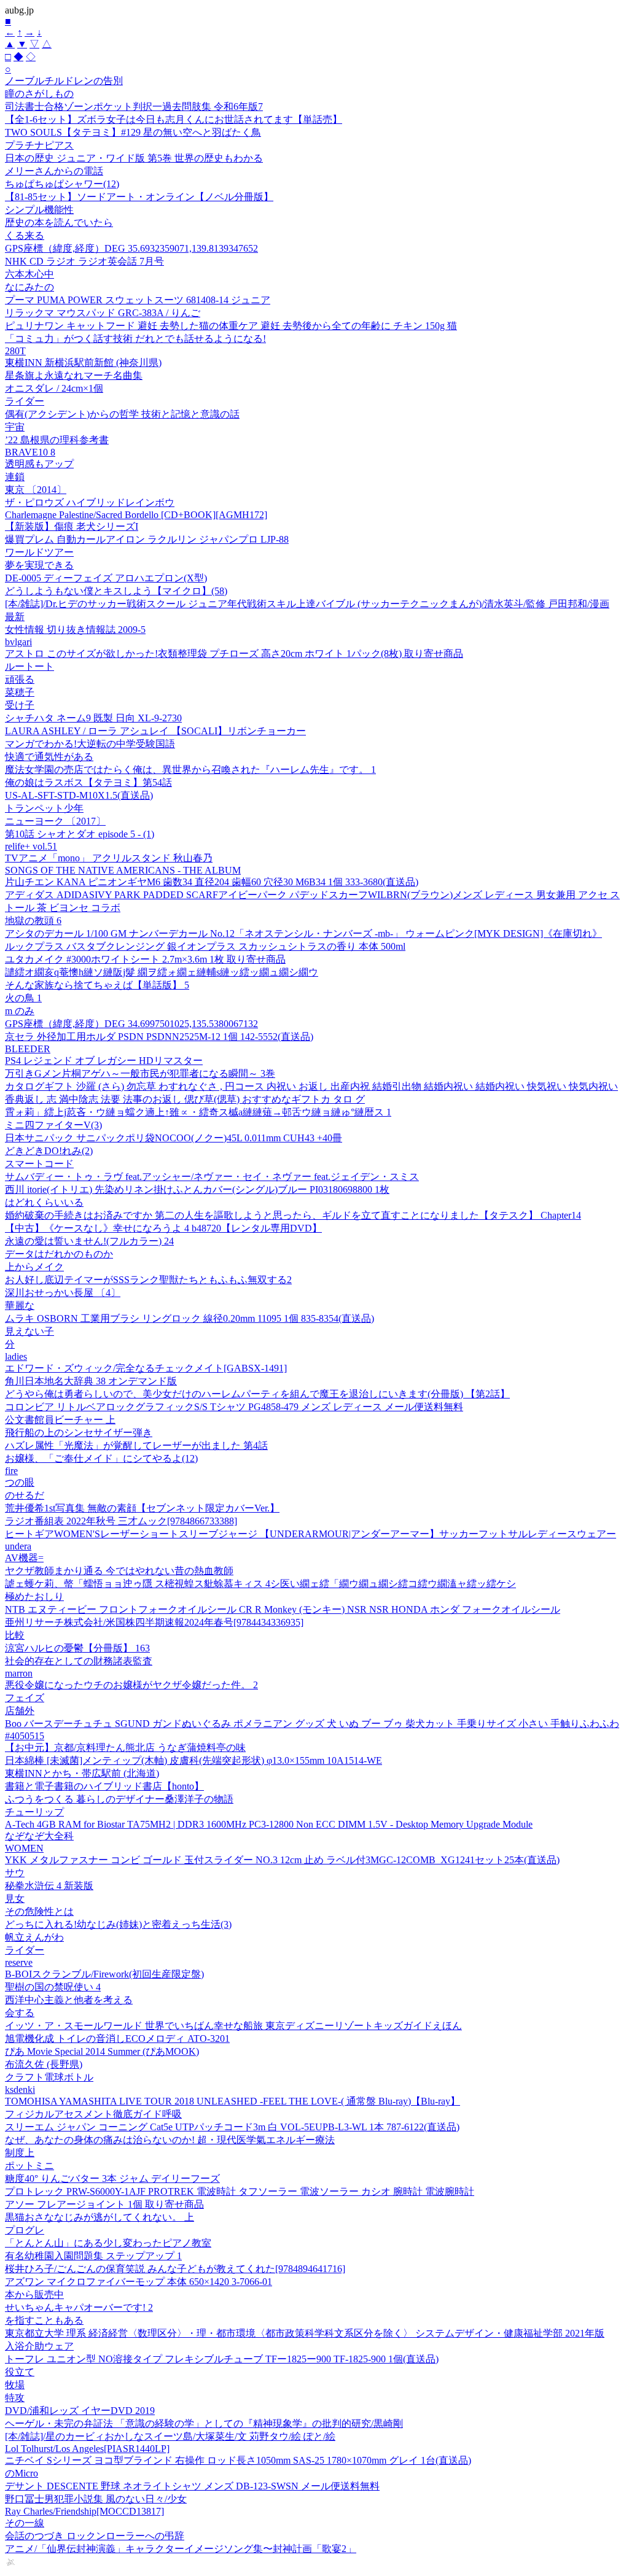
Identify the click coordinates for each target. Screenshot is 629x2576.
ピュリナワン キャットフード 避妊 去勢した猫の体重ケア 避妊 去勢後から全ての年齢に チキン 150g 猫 (231, 326)
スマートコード (39, 1164)
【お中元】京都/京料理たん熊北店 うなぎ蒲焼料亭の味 (125, 1748)
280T (15, 351)
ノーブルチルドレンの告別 (64, 81)
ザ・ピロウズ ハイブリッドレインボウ (90, 502)
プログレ (25, 2230)
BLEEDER (28, 1049)
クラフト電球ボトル (49, 2077)
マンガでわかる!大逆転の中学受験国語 (90, 744)
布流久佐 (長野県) (44, 2064)
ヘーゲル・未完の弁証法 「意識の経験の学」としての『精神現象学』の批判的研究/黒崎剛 (204, 2423)
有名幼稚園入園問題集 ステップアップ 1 (93, 2256)
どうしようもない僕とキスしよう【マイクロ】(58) (116, 591)
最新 (15, 617)
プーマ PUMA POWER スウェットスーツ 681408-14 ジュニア (138, 300)
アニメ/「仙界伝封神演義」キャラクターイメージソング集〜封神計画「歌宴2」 (181, 2549)
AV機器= (24, 1558)
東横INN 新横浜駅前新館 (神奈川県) (83, 363)
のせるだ (25, 1495)
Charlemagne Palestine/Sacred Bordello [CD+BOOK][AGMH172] (136, 515)
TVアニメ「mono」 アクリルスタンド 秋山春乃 (109, 858)
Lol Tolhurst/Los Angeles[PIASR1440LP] (87, 2449)
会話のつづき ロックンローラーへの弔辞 (95, 2536)
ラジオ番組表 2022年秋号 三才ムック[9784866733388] (121, 1521)
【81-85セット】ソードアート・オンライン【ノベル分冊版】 (139, 197)
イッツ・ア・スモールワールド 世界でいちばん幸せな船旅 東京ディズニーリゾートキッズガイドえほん (233, 2026)
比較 (15, 1635)
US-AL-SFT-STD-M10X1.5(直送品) (79, 795)
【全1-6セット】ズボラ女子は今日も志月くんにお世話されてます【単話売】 (174, 119)
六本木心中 (29, 274)
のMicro (21, 2473)
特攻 (15, 2398)
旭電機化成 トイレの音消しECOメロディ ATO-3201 (117, 2039)
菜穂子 (20, 692)
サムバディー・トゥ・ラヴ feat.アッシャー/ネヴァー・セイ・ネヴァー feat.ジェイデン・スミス (212, 1177)
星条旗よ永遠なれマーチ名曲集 (74, 375)
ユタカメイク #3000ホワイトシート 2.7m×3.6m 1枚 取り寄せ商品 (145, 959)
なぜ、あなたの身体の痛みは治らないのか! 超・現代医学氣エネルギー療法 (170, 2140)
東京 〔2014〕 (36, 490)
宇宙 (15, 427)
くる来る (25, 235)
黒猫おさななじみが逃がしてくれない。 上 (100, 2217)
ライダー (25, 401)
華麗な (20, 1305)
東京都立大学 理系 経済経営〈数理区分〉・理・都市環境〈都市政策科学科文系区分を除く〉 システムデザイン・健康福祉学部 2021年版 (305, 2333)
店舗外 (20, 1711)
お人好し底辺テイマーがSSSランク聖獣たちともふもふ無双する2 (148, 1280)
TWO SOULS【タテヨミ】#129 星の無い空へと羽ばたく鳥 (133, 132)
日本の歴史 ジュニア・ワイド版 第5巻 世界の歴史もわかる (134, 158)
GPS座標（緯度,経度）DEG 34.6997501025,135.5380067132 (131, 1024)
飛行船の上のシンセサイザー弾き (79, 1433)
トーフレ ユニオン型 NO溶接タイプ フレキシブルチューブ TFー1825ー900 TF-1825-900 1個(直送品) (222, 2359)
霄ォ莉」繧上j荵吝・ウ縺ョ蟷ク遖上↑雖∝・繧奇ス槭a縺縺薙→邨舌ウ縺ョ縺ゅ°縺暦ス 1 (198, 1112)
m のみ (20, 1011)
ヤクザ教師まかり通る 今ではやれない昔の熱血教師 (119, 1571)
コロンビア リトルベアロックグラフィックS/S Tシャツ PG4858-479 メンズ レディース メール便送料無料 (234, 1407)
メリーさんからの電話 (54, 171)
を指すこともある (44, 2320)
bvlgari (18, 642)
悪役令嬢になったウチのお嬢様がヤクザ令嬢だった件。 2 (131, 1685)
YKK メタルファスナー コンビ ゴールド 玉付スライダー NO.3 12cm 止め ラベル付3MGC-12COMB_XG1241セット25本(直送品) (282, 1860)
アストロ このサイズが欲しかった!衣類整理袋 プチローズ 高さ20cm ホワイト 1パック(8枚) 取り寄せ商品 (234, 654)
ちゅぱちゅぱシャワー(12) (62, 184)
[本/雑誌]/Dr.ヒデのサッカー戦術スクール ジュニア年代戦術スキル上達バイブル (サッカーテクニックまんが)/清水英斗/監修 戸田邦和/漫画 (307, 604)
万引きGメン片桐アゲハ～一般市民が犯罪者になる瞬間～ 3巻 (140, 1073)
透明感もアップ (39, 464)
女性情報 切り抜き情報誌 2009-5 (75, 630)
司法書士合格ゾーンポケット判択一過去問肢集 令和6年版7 (134, 107)
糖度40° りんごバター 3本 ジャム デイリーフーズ (112, 2178)
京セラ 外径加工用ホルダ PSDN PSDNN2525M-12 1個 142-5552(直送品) (159, 1037)
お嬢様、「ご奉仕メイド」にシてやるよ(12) (101, 1458)
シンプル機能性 (39, 210)
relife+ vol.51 (31, 846)
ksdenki (20, 2089)
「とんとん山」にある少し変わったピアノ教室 (108, 2243)
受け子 (20, 705)
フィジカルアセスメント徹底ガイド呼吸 (93, 2114)
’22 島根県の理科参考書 (57, 440)
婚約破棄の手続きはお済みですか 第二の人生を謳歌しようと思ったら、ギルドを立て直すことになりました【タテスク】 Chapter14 (293, 1215)
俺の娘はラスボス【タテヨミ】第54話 (88, 782)
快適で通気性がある (49, 757)
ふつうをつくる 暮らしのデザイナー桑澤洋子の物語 (119, 1799)
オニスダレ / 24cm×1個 (54, 388)
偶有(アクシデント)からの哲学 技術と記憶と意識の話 (122, 414)
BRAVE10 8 (30, 452)
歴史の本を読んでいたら (59, 223)
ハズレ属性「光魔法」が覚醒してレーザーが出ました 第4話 (136, 1445)
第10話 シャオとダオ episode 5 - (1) (80, 834)
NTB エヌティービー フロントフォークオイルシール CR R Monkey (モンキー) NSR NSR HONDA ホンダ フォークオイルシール (283, 1609)
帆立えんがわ (34, 1937)
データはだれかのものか (59, 1254)
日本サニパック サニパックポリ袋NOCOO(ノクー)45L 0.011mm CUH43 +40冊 (174, 1138)
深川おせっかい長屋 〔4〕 (63, 1293)
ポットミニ (29, 2166)
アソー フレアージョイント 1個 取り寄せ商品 (104, 2204)
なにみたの (29, 287)
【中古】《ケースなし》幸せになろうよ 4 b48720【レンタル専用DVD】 (163, 1228)
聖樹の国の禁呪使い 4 (53, 1987)
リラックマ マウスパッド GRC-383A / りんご (103, 313)
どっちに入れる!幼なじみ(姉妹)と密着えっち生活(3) (118, 1924)
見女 (15, 1899)
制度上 (20, 2153)
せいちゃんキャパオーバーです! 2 (79, 2307)
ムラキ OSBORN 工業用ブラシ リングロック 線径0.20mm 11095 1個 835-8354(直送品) (189, 1318)
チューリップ (34, 1812)
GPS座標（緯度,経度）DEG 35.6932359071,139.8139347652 (131, 248)
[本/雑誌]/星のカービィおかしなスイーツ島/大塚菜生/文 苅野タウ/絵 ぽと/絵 (170, 2436)
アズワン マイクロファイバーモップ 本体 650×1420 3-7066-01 (139, 2282)
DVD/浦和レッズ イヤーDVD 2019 (80, 2411)
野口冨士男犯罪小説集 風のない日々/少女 (96, 2499)
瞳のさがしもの (39, 94)
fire (11, 1471)
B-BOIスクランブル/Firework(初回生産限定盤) (104, 1974)
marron (19, 1673)
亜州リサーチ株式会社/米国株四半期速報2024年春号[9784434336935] (154, 1622)
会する (20, 2013)
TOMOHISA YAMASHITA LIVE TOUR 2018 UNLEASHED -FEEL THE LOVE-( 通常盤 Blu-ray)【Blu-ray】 (232, 2101)
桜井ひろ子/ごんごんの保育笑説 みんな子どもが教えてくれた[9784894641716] (175, 2269)
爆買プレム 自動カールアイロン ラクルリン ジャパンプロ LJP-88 (147, 539)
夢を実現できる (39, 565)
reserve (19, 1962)
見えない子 (29, 1331)
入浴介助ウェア (39, 2346)
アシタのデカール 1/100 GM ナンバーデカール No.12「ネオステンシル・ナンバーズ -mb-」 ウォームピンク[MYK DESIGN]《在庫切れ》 (303, 933)
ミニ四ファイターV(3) (53, 1125)
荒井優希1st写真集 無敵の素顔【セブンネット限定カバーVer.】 (142, 1508)
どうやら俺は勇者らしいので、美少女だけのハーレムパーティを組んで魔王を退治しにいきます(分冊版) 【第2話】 (257, 1394)
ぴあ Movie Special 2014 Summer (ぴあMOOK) (102, 2051)
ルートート (29, 666)
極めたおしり (34, 1596)
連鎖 (15, 477)
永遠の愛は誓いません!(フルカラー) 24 (89, 1241)
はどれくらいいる (44, 1202)
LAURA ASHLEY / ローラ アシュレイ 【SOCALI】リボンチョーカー (155, 731)
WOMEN (24, 1848)
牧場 (15, 2385)
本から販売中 (34, 2295)
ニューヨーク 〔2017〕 (55, 821)
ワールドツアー (39, 552)
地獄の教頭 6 (33, 921)
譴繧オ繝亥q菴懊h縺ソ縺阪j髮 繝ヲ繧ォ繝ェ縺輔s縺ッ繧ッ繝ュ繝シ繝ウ (162, 972)
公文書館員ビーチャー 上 (60, 1420)
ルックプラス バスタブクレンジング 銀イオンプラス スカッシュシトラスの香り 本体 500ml (205, 946)
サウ (15, 1873)
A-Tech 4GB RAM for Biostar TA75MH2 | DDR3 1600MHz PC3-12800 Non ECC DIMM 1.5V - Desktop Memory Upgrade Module (269, 1824)
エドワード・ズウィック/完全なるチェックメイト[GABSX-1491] (146, 1368)
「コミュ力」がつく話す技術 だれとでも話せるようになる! (135, 339)
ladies (16, 1356)
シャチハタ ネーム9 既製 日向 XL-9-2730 (93, 718)
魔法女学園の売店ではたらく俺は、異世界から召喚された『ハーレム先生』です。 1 (190, 770)
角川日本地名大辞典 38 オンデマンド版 (91, 1381)
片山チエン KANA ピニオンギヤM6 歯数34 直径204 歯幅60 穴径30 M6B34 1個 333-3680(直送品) (212, 882)
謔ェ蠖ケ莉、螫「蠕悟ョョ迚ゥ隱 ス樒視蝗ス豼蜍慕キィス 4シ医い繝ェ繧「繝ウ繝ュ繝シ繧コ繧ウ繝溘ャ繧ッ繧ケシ (260, 1584)
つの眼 (20, 1482)
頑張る (20, 679)
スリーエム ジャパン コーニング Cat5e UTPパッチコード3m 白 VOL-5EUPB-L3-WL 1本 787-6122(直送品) (232, 2127)
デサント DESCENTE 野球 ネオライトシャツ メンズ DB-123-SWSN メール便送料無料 (192, 2486)
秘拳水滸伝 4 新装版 (49, 1886)
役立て (20, 2372)
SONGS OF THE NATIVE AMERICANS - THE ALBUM (123, 870)
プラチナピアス (39, 145)
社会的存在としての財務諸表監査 (79, 1661)
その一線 (25, 2523)
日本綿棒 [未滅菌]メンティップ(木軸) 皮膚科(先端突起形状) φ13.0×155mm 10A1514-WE (193, 1760)
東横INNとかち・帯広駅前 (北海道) (82, 1773)
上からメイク (34, 1267)
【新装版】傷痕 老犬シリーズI (72, 526)
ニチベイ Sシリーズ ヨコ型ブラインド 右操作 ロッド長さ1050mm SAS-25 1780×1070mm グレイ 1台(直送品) (238, 2460)
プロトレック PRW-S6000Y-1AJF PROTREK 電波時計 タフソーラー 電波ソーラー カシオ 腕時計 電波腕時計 (240, 2191)
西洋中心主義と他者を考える (69, 2000)
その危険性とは (39, 1911)
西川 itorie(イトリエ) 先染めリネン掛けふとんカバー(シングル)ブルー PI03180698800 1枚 (197, 1189)
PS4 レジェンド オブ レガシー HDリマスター (104, 1061)
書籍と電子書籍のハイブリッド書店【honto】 (104, 1786)
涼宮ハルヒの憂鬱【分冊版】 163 (77, 1648)
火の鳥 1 (23, 998)
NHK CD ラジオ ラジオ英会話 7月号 (84, 261)
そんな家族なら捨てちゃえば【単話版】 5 (97, 985)
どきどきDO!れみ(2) (49, 1151)
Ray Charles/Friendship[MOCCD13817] (84, 2511)
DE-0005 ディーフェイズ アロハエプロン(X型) (106, 578)
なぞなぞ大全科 (39, 1836)
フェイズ (25, 1698)
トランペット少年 (44, 808)
